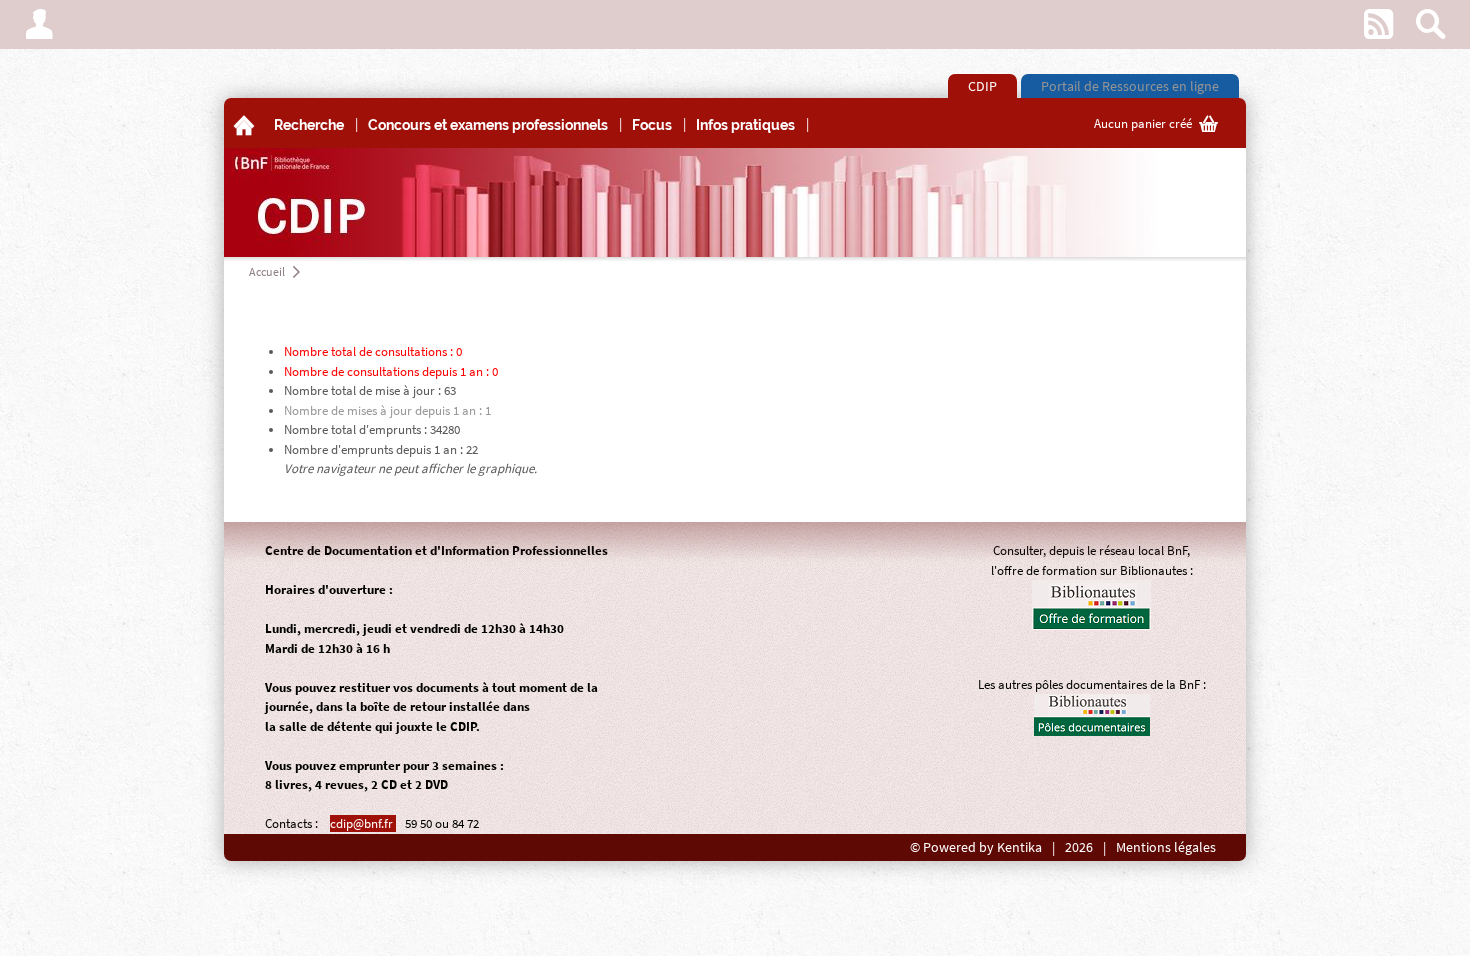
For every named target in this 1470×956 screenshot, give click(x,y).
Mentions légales (1166, 847)
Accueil (267, 271)
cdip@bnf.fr (363, 823)
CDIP (982, 86)
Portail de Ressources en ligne (1130, 86)
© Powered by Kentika (976, 847)
